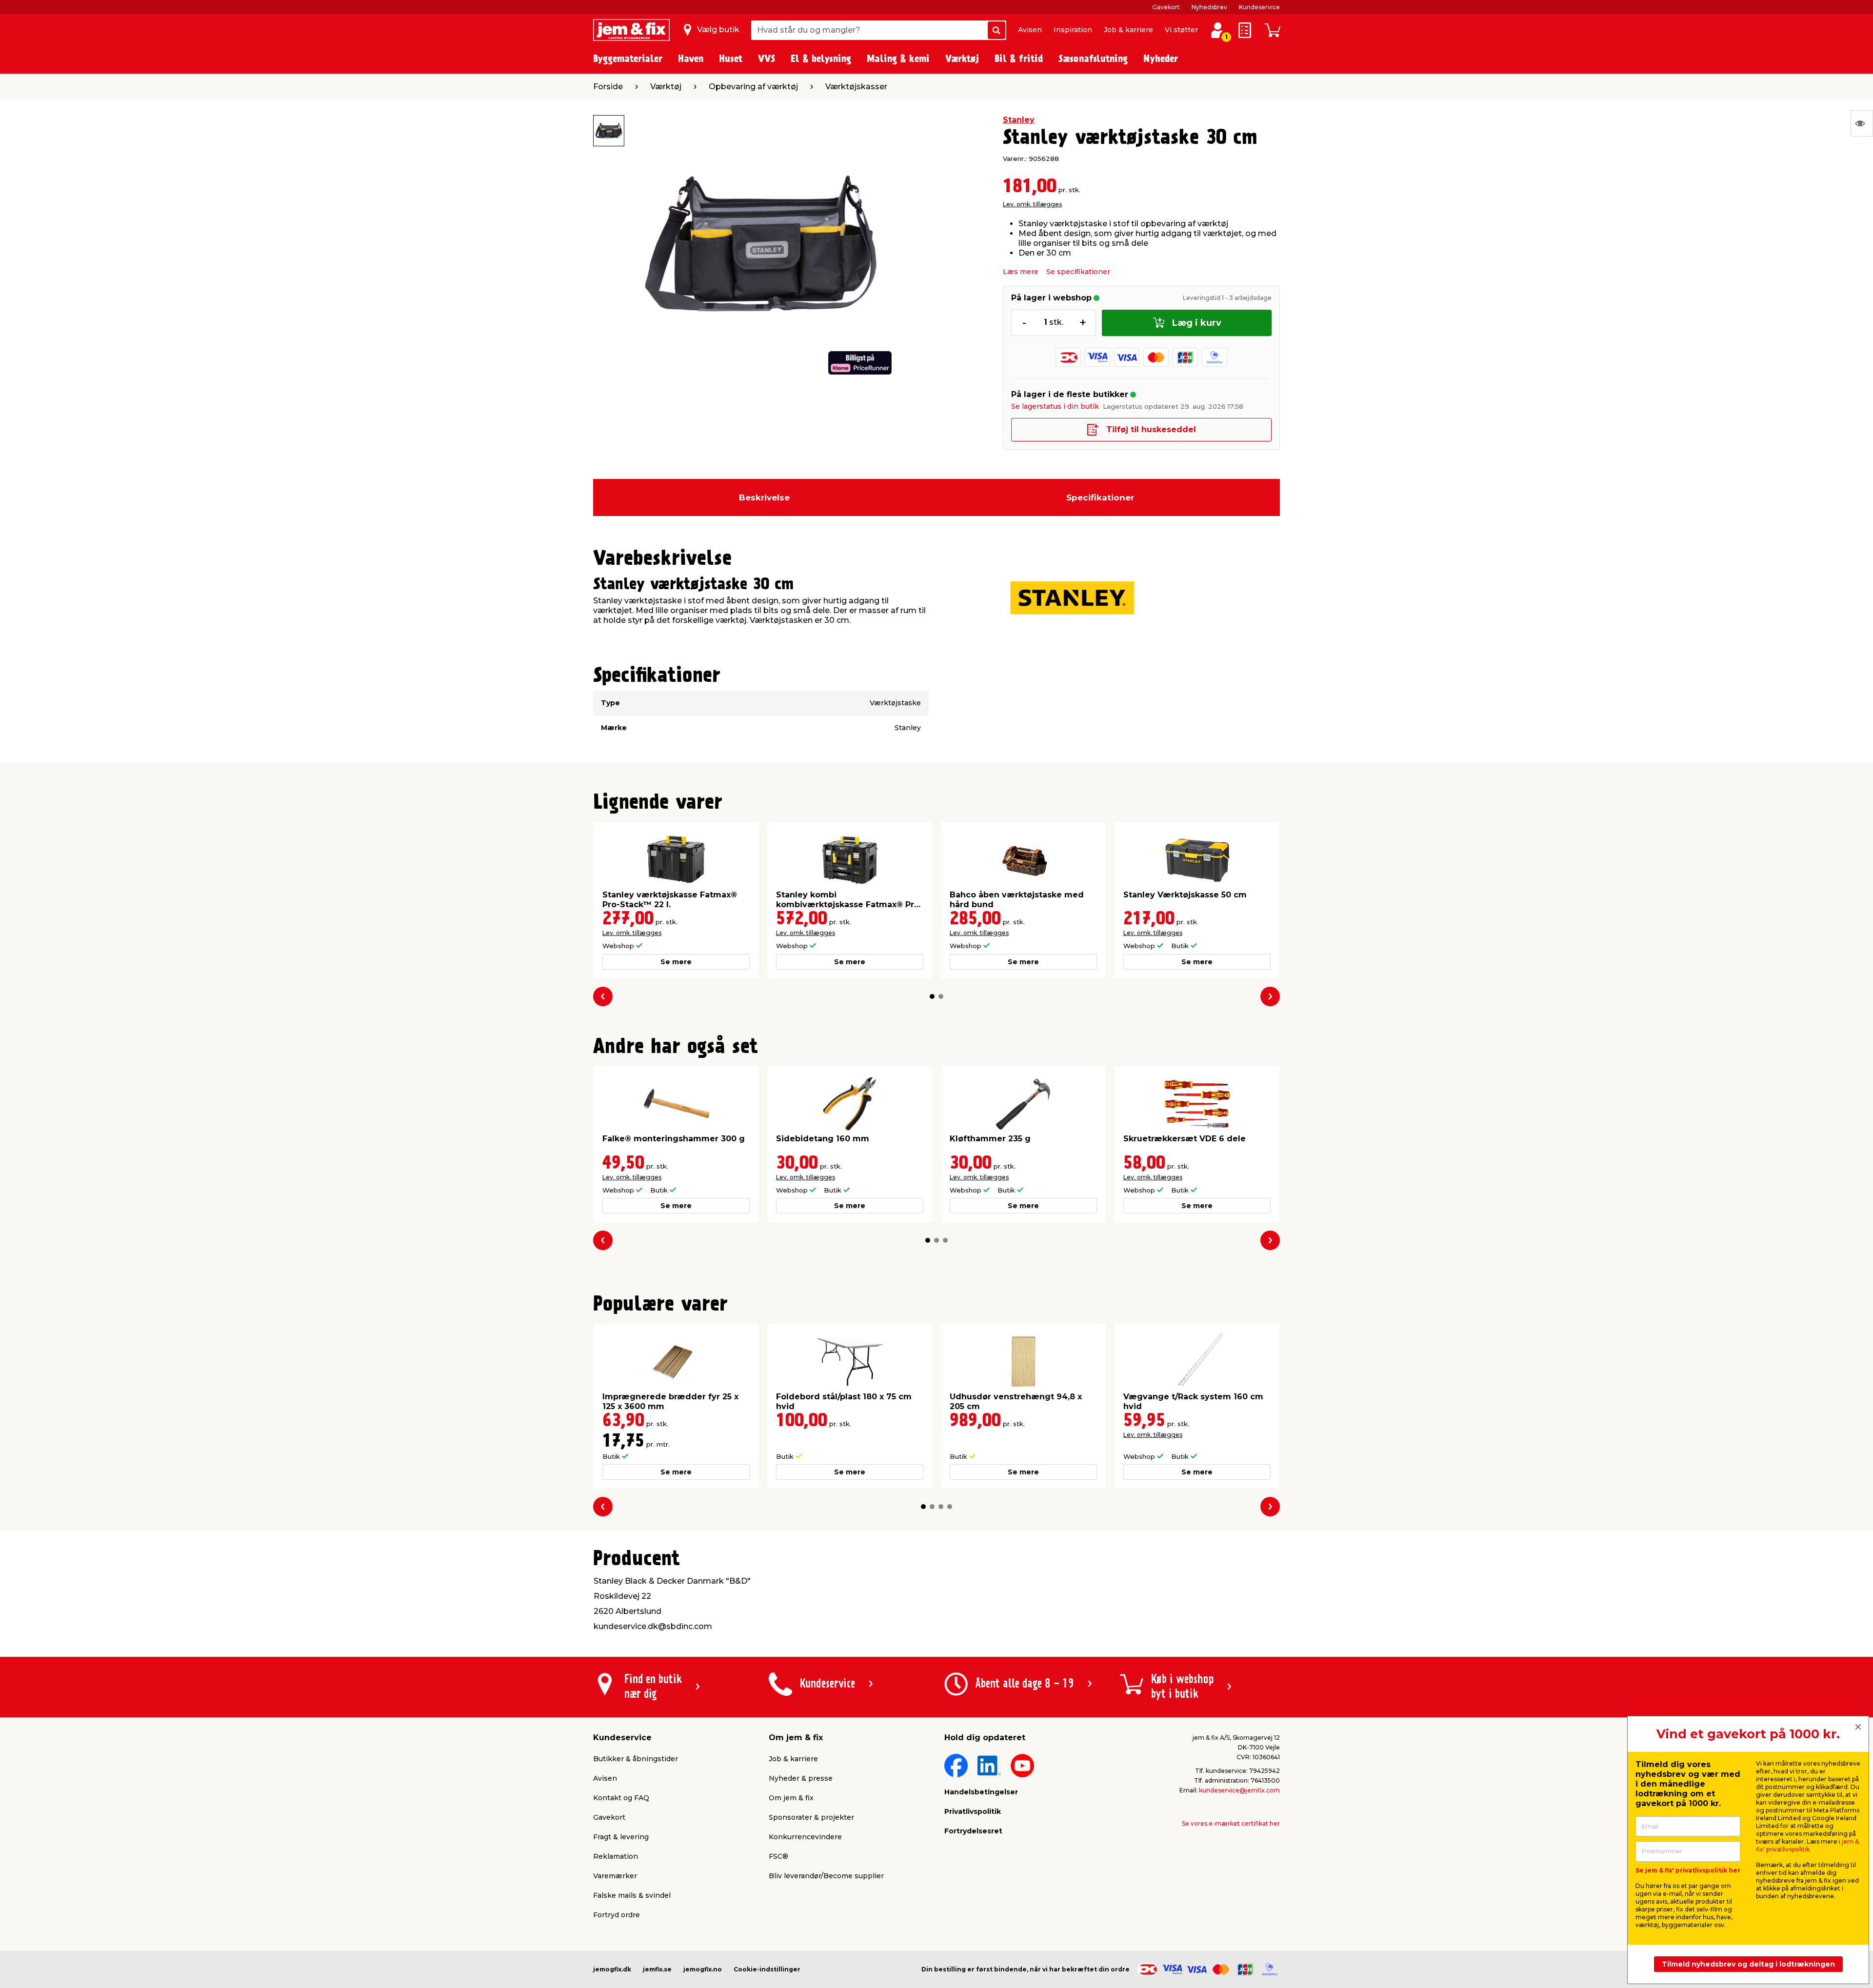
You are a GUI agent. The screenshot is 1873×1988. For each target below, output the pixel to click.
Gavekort (1166, 7)
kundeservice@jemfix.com (1239, 1790)
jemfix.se (657, 1969)
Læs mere (1021, 272)
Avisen (1030, 30)
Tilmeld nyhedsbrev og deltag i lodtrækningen (1748, 1964)
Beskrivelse (764, 497)
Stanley (1019, 120)
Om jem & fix (791, 1798)
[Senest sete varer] (1862, 123)
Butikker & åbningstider (636, 1759)
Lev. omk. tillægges (1032, 204)
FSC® (778, 1856)
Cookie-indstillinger (767, 1969)
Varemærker (615, 1876)
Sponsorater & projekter (811, 1817)
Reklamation (616, 1856)
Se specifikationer (1078, 272)
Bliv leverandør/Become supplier (826, 1876)
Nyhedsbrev (1209, 7)
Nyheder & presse (801, 1778)
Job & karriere (1128, 30)
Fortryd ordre (617, 1915)
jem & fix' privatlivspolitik (1807, 1845)
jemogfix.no (703, 1969)
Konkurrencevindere (805, 1837)
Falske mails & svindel (632, 1895)
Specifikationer (1100, 497)
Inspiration (1073, 30)
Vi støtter (1181, 30)
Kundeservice (1259, 7)
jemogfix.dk (612, 1969)
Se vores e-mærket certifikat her (1231, 1823)
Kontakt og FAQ (621, 1798)
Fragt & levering (621, 1837)
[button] (932, 996)
